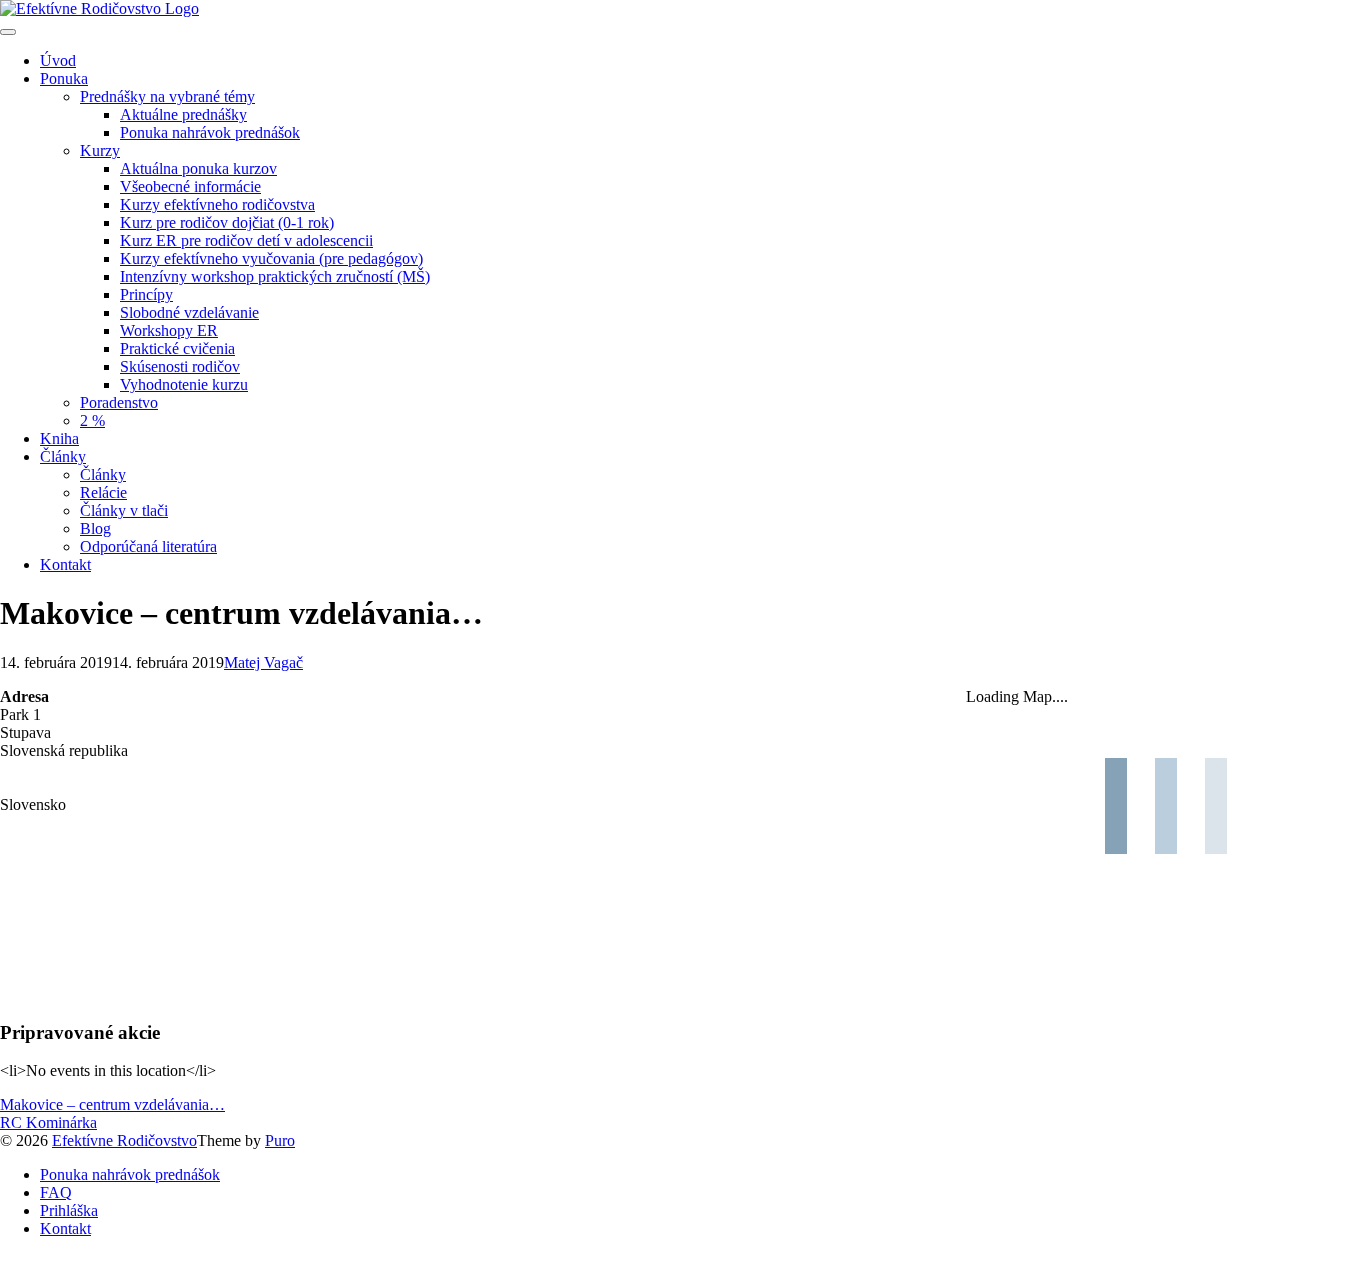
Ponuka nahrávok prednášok (210, 132)
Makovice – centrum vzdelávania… (112, 1104)
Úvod (58, 60)
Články (63, 456)
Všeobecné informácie (190, 186)
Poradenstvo (119, 402)
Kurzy (100, 150)
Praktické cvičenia (177, 348)
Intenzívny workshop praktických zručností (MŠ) (275, 276)
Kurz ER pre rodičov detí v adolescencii (246, 240)
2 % (92, 420)
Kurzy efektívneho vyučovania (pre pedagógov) (271, 258)
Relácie (103, 492)
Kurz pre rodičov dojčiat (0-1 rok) (227, 222)
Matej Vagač (263, 662)
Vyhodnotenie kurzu (184, 384)
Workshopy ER (169, 330)
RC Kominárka (48, 1122)
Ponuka (64, 78)
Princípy (146, 294)
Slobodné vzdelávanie (189, 312)
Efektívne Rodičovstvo (124, 1140)
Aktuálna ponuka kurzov (198, 168)
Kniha (59, 438)
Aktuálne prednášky (183, 114)
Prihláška (69, 1210)
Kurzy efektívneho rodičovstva (217, 204)
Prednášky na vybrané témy (167, 96)
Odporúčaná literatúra (148, 546)
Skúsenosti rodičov (180, 366)
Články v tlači (124, 510)
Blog (95, 528)
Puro (280, 1140)
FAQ (56, 1192)
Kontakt (65, 564)
